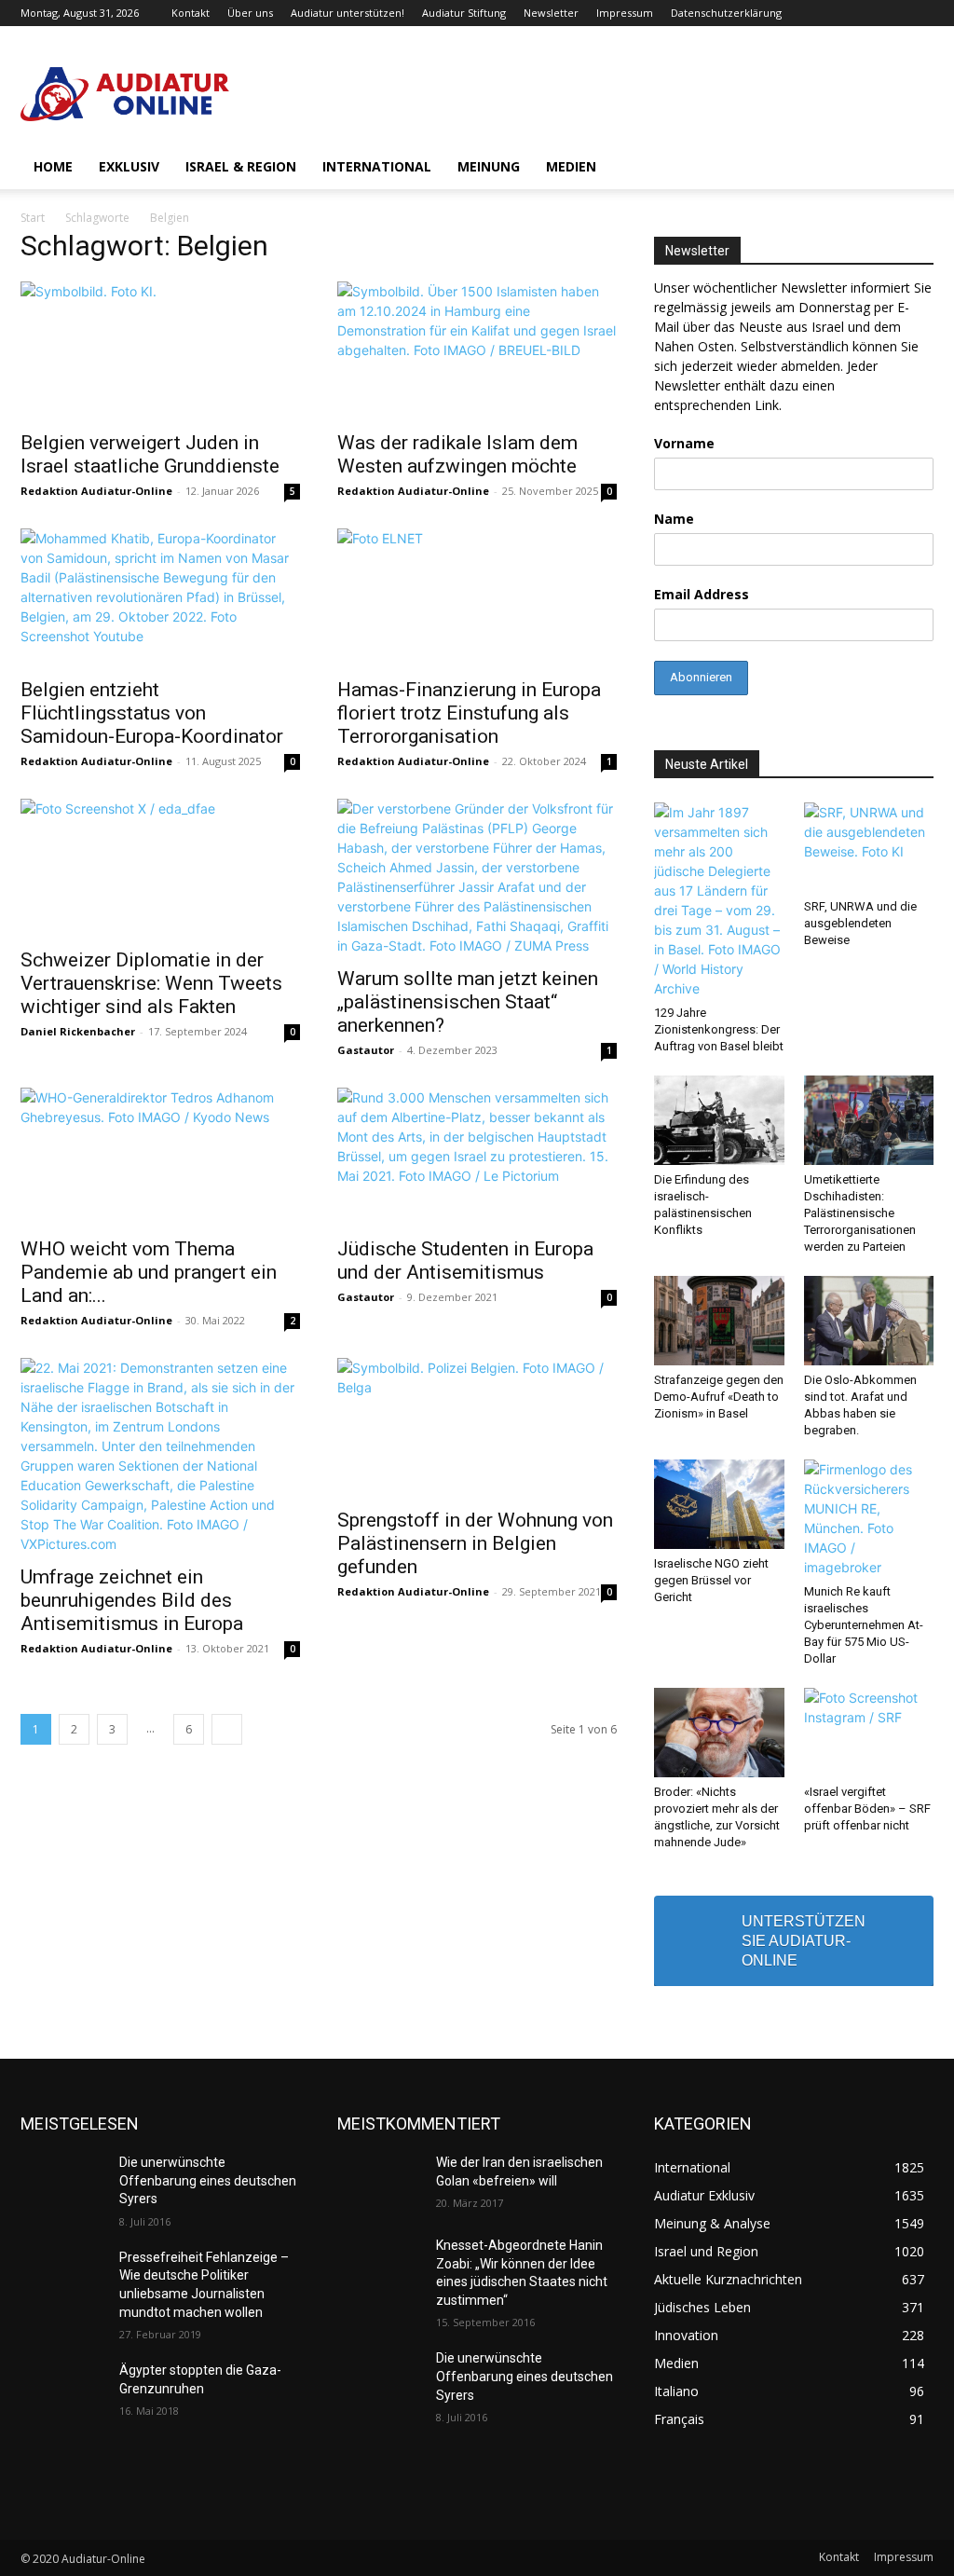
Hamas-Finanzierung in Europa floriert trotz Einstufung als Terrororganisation (469, 713)
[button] (911, 168)
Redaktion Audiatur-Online (96, 491)
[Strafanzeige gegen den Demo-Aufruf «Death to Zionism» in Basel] (719, 1321)
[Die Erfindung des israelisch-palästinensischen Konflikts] (719, 1120)
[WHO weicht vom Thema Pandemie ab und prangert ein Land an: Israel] (160, 1157)
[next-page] (227, 1729)
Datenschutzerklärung (726, 13)
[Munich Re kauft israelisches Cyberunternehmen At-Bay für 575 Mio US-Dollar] (869, 1518)
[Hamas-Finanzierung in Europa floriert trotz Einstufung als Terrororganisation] (477, 597)
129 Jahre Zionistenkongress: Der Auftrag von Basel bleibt (719, 1029)
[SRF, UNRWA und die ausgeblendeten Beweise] (869, 847)
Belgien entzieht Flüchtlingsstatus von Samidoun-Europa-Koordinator (152, 713)
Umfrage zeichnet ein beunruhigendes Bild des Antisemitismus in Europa (132, 1600)
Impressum (625, 13)
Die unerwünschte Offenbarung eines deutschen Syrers (208, 2180)
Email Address (702, 594)
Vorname (684, 443)
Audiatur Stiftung (464, 13)
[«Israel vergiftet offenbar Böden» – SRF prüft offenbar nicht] (869, 1733)
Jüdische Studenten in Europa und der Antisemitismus (465, 1261)
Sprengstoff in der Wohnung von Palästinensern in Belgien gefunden (475, 1543)
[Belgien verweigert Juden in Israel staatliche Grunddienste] (160, 350)
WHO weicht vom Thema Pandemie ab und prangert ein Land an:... (149, 1272)
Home (53, 166)
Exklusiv (129, 166)
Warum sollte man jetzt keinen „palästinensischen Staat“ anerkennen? (468, 1002)
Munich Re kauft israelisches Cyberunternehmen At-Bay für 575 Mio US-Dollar (864, 1625)
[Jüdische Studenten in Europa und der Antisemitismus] (477, 1157)
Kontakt (191, 13)
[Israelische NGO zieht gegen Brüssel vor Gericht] (719, 1504)
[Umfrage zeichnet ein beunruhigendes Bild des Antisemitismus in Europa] (160, 1456)
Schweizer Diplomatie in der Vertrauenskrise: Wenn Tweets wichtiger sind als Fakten (151, 983)
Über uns (250, 13)
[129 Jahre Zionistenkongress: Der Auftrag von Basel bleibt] (719, 900)
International (377, 166)
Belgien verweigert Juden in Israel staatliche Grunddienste (150, 454)
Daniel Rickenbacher (78, 1031)
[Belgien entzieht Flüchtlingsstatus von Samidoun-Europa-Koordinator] (160, 597)
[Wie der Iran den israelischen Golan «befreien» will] (379, 2183)
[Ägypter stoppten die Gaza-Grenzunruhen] (62, 2391)
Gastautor (366, 1050)
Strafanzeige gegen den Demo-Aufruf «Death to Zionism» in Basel (719, 1397)
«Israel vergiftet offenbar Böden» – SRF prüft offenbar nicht (867, 1809)
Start (33, 218)
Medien (571, 166)
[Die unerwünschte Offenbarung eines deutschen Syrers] (62, 2183)
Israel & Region (241, 166)
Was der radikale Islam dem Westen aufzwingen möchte (457, 454)
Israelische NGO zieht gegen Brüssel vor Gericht (711, 1580)
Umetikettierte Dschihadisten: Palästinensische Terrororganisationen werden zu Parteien (860, 1213)
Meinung (489, 166)
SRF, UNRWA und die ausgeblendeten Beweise (860, 923)
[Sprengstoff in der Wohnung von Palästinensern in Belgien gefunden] (477, 1427)
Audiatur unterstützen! (348, 13)
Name (674, 519)
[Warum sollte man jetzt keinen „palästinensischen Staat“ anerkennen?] (477, 877)
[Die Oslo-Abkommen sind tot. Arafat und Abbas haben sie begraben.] (869, 1321)
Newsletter (551, 13)
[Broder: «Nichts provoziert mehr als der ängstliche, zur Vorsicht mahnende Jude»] (719, 1733)
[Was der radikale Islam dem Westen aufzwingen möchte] (477, 350)
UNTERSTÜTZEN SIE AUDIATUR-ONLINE (804, 1941)
